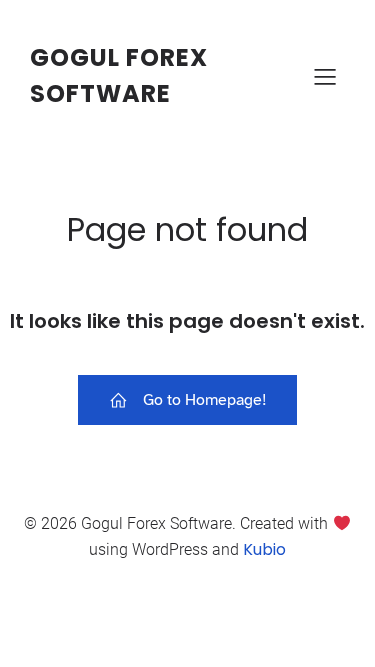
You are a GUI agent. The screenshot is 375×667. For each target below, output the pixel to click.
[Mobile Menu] (325, 76)
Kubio (264, 549)
